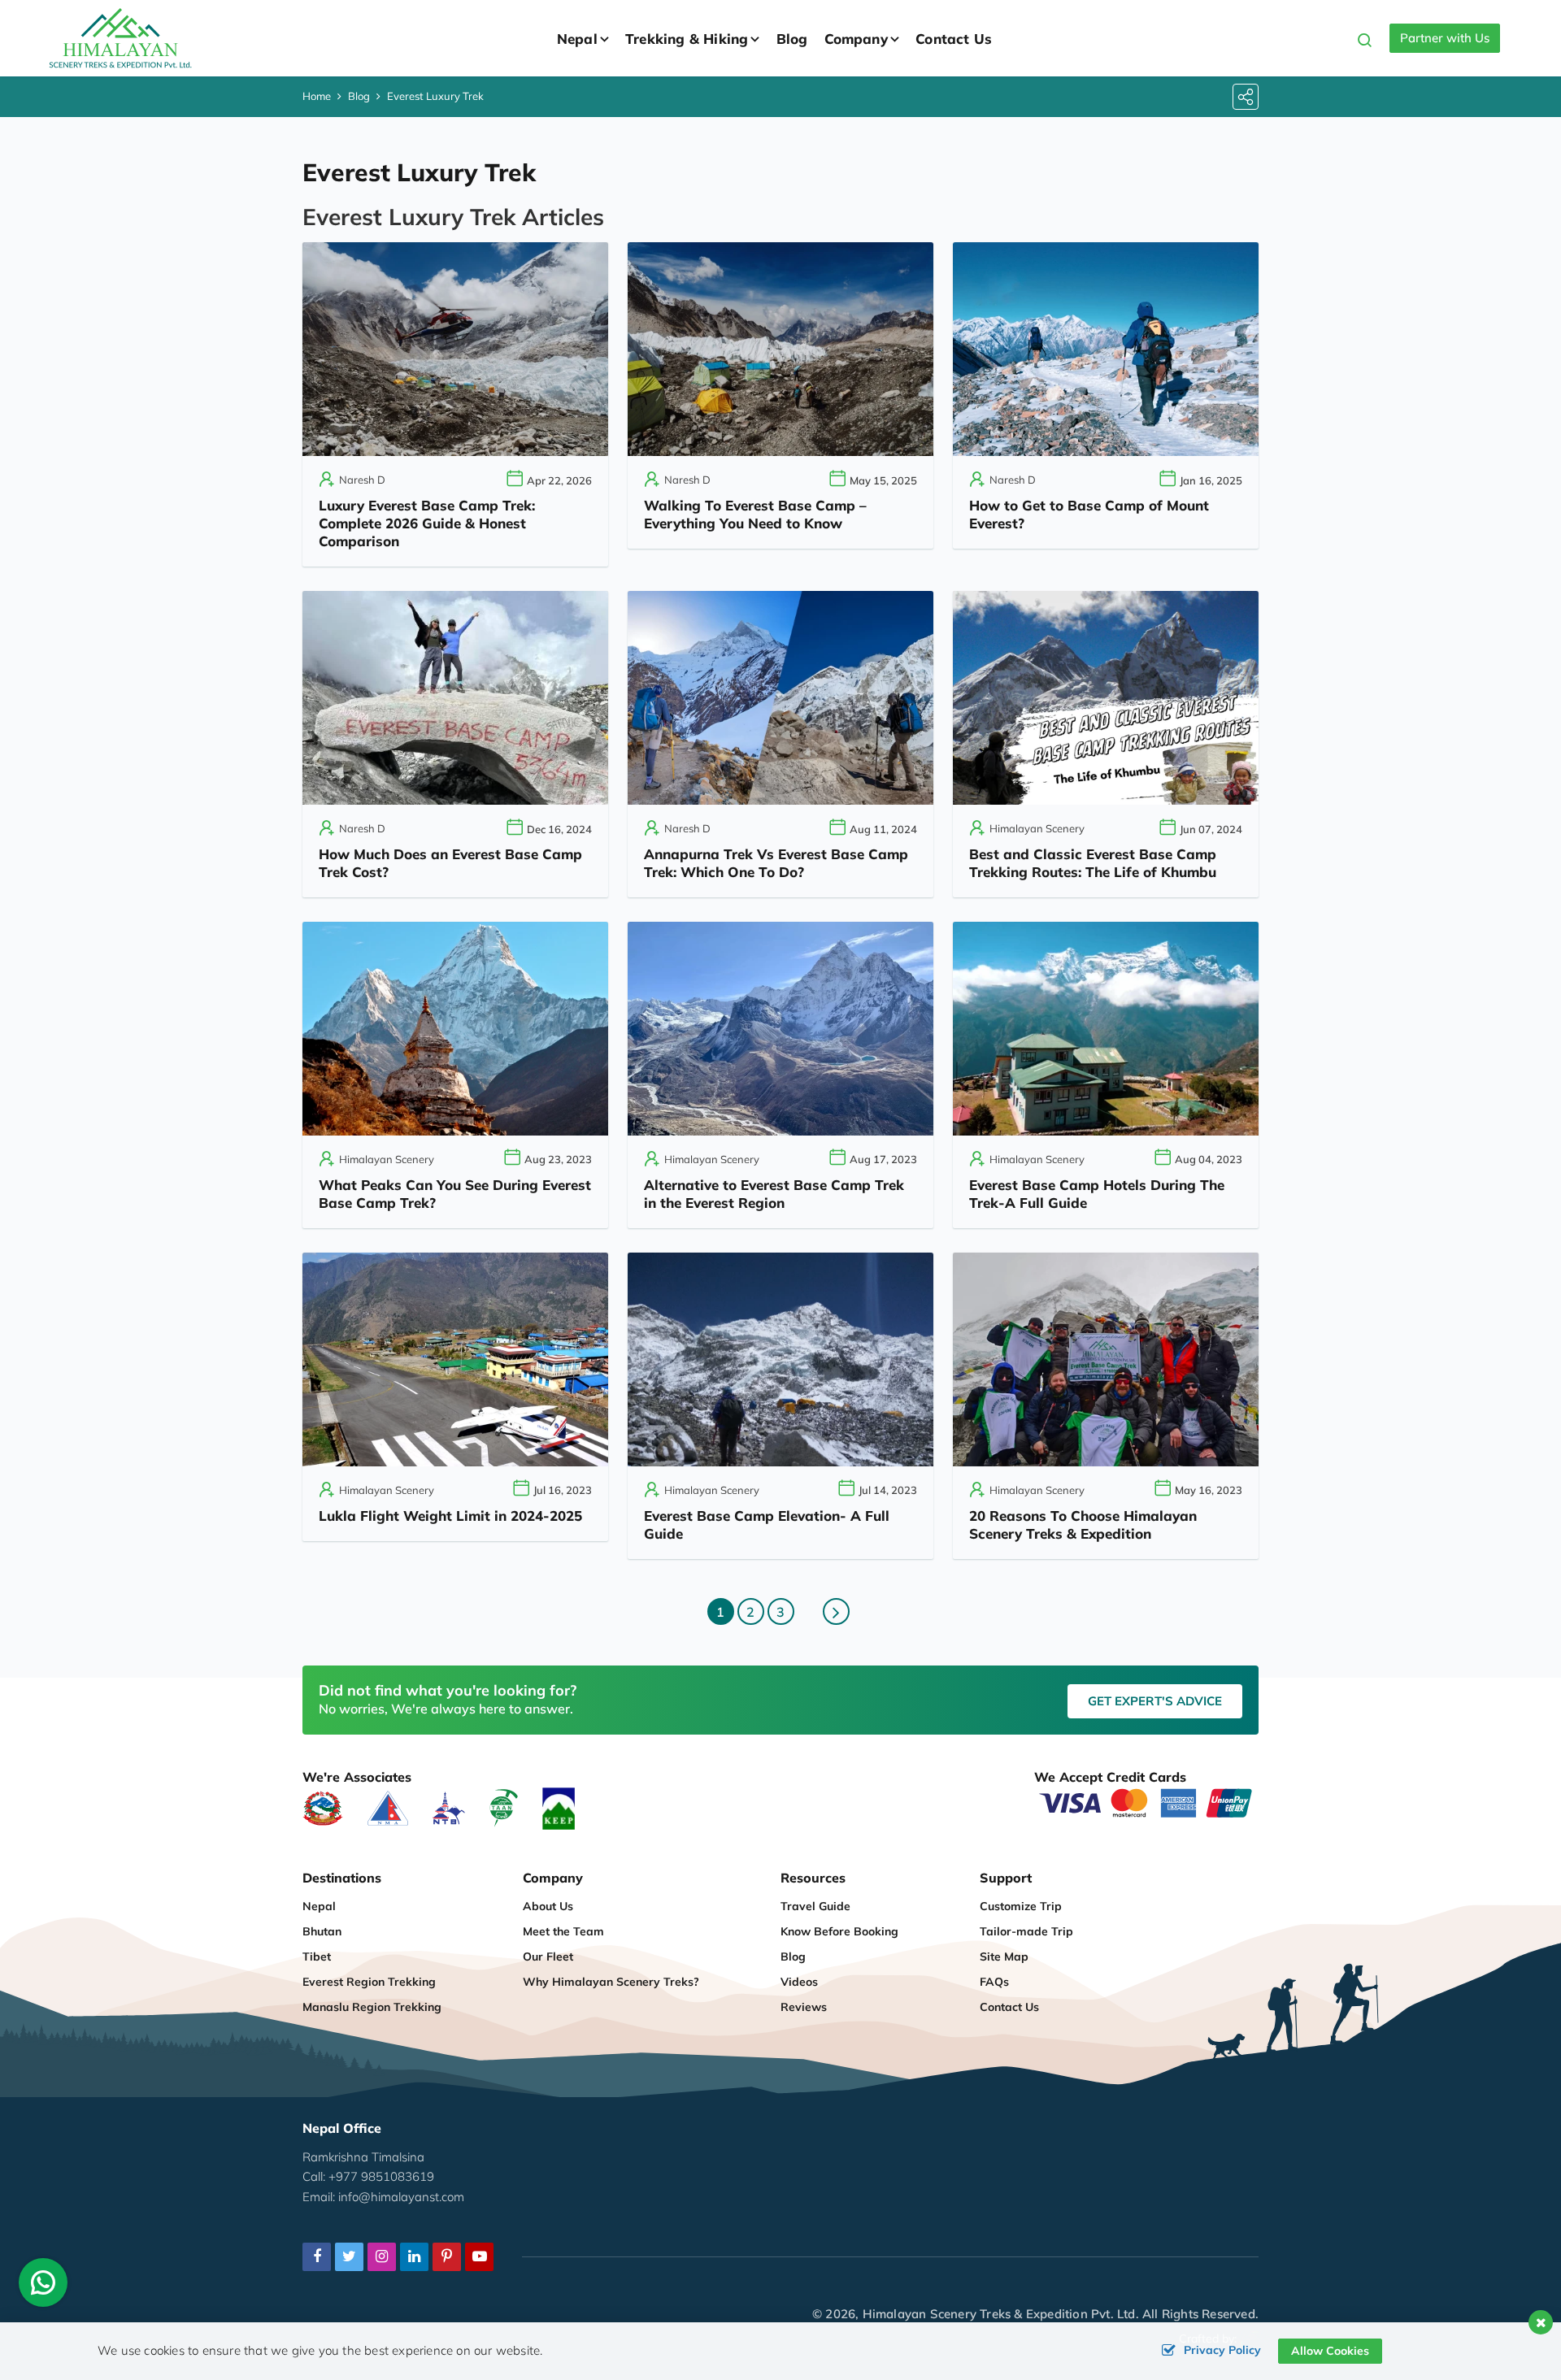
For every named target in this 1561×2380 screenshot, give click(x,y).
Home (317, 96)
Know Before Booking (839, 1931)
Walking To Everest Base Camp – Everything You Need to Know (755, 514)
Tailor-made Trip (1026, 1931)
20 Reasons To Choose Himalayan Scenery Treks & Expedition (1083, 1524)
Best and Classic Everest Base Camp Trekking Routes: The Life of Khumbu (1093, 863)
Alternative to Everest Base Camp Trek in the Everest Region (774, 1194)
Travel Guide (815, 1906)
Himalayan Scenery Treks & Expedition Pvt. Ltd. (1001, 2314)
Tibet (317, 1957)
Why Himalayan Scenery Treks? (611, 1982)
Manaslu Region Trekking (372, 2007)
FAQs (994, 1982)
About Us (548, 1906)
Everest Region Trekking (369, 1982)
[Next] (836, 1611)
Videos (799, 1982)
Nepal (319, 1906)
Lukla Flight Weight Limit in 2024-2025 (450, 1516)
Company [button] (856, 39)
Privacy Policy (1222, 2350)
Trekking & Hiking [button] (687, 39)
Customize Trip (1021, 1906)
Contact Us (954, 39)
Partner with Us (1445, 38)
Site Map (1004, 1957)
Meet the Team (563, 1931)
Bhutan (322, 1931)
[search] (1365, 43)
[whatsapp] (43, 2287)
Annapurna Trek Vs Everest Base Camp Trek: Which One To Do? (776, 863)
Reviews (804, 2007)
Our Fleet (548, 1957)
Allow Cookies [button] (1330, 2351)
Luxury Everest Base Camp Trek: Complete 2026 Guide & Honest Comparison (427, 523)
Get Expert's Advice (1155, 1701)
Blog (792, 39)
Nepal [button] (577, 39)
